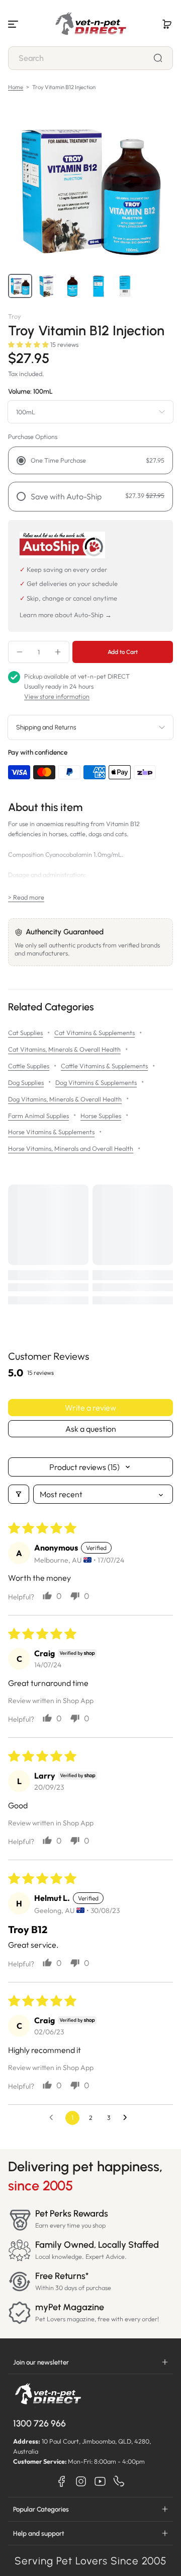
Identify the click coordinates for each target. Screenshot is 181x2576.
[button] (167, 24)
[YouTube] (100, 2481)
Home (16, 87)
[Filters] (19, 1494)
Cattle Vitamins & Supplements (104, 1066)
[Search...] (158, 58)
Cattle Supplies (29, 1066)
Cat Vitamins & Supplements (95, 1033)
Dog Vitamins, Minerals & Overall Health (65, 1099)
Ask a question (91, 1429)
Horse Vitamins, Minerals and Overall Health (71, 1148)
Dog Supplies (26, 1082)
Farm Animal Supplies (38, 1116)
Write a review (90, 1408)
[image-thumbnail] (20, 286)
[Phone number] (119, 2481)
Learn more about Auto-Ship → (66, 615)
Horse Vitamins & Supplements (51, 1132)
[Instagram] (81, 2481)
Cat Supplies (25, 1033)
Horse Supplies (101, 1116)
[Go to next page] (128, 2118)
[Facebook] (62, 2481)
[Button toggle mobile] (14, 24)
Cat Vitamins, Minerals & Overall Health (64, 1049)
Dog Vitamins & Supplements (96, 1082)
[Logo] (90, 24)
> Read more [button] (26, 897)
